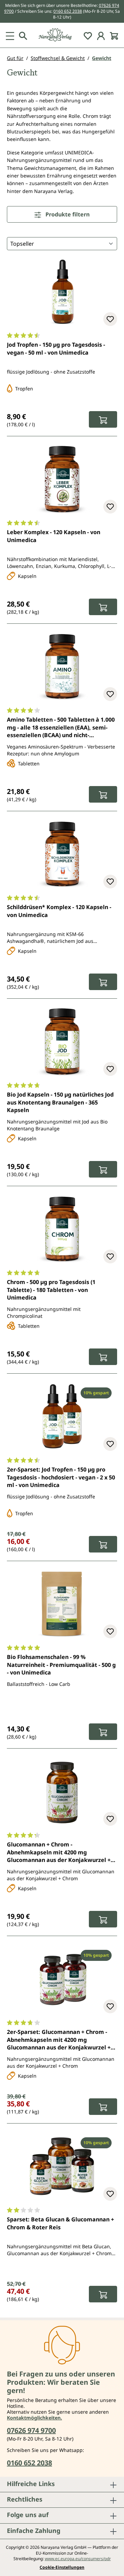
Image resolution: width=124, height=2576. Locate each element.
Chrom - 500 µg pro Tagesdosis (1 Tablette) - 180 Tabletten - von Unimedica (51, 1290)
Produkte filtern (67, 214)
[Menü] (10, 35)
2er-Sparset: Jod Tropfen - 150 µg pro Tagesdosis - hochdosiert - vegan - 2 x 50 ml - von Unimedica (61, 1477)
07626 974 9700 (31, 2430)
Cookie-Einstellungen (62, 2567)
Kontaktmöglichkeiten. (34, 2418)
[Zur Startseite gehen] (62, 35)
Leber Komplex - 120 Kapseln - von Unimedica (54, 536)
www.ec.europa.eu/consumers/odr (78, 2559)
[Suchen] (23, 35)
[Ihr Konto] (101, 35)
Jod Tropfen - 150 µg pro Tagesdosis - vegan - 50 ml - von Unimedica (56, 348)
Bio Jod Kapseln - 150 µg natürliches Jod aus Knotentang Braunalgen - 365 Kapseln (60, 1102)
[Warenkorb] (114, 35)
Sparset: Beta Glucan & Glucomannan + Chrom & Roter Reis (60, 2223)
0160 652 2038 (68, 11)
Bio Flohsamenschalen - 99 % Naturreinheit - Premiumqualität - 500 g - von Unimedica (61, 1665)
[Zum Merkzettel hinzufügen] (110, 319)
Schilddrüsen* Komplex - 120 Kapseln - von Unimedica (59, 911)
